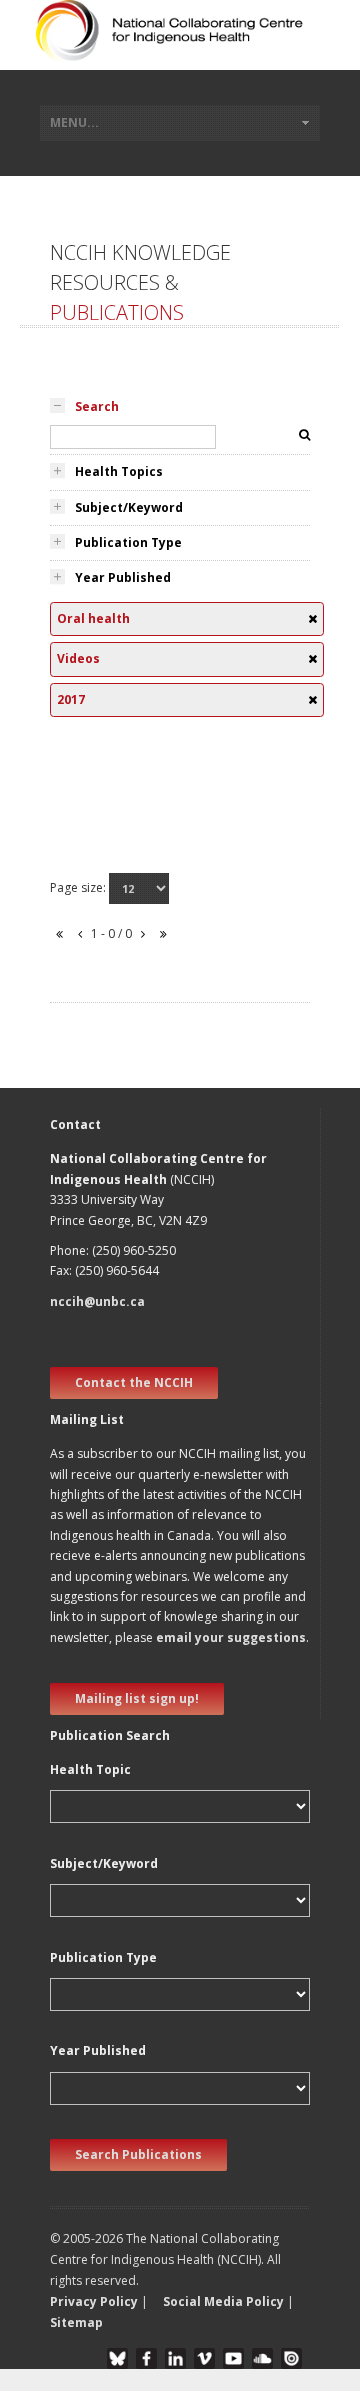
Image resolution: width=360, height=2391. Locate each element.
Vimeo (204, 2358)
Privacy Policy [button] (94, 2301)
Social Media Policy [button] (223, 2301)
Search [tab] (97, 406)
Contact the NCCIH (134, 1382)
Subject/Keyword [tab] (129, 507)
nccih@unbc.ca (97, 1301)
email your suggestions (231, 1637)
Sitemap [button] (76, 2322)
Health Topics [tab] (119, 471)
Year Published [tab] (123, 577)
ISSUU (291, 2358)
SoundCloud (262, 2358)
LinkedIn (175, 2358)
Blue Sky (117, 2358)
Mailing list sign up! (137, 1698)
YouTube (233, 2358)
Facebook (146, 2358)
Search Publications (138, 2154)
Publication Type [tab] (128, 542)
